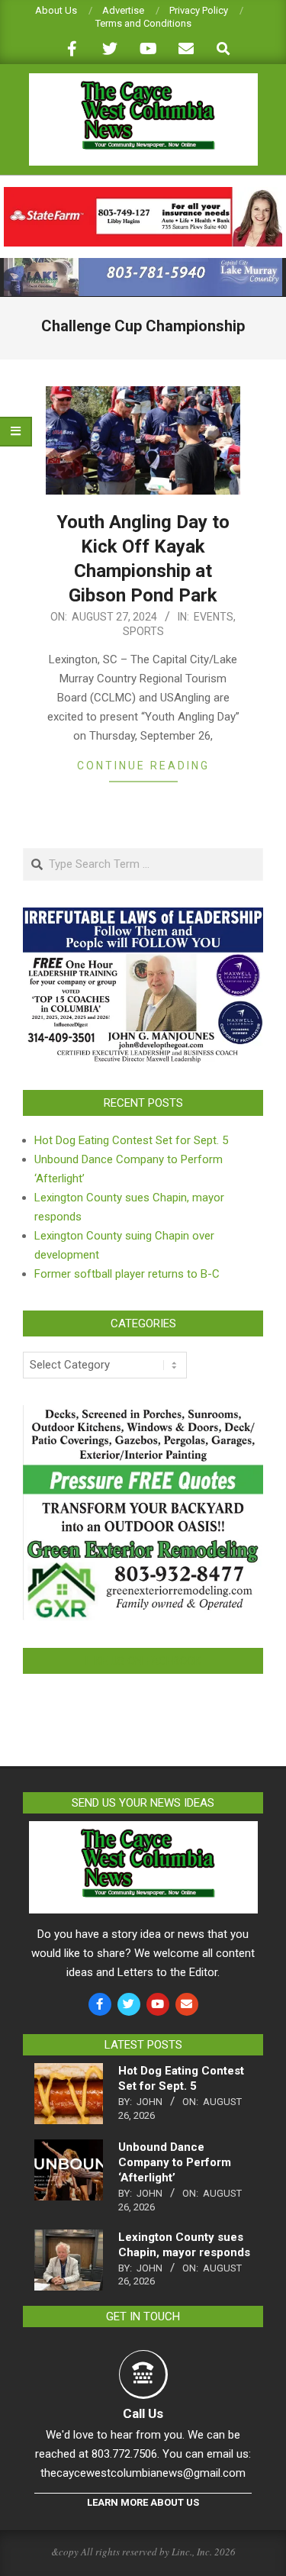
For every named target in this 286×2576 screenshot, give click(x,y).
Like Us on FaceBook (143, 1661)
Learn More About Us (143, 2502)
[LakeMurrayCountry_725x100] (143, 264)
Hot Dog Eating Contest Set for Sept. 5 (131, 1140)
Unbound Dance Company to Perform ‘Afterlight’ (175, 2162)
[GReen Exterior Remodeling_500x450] (143, 1414)
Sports (143, 631)
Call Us (143, 2413)
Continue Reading (143, 766)
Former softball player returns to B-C (127, 1274)
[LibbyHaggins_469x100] (143, 193)
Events (214, 617)
